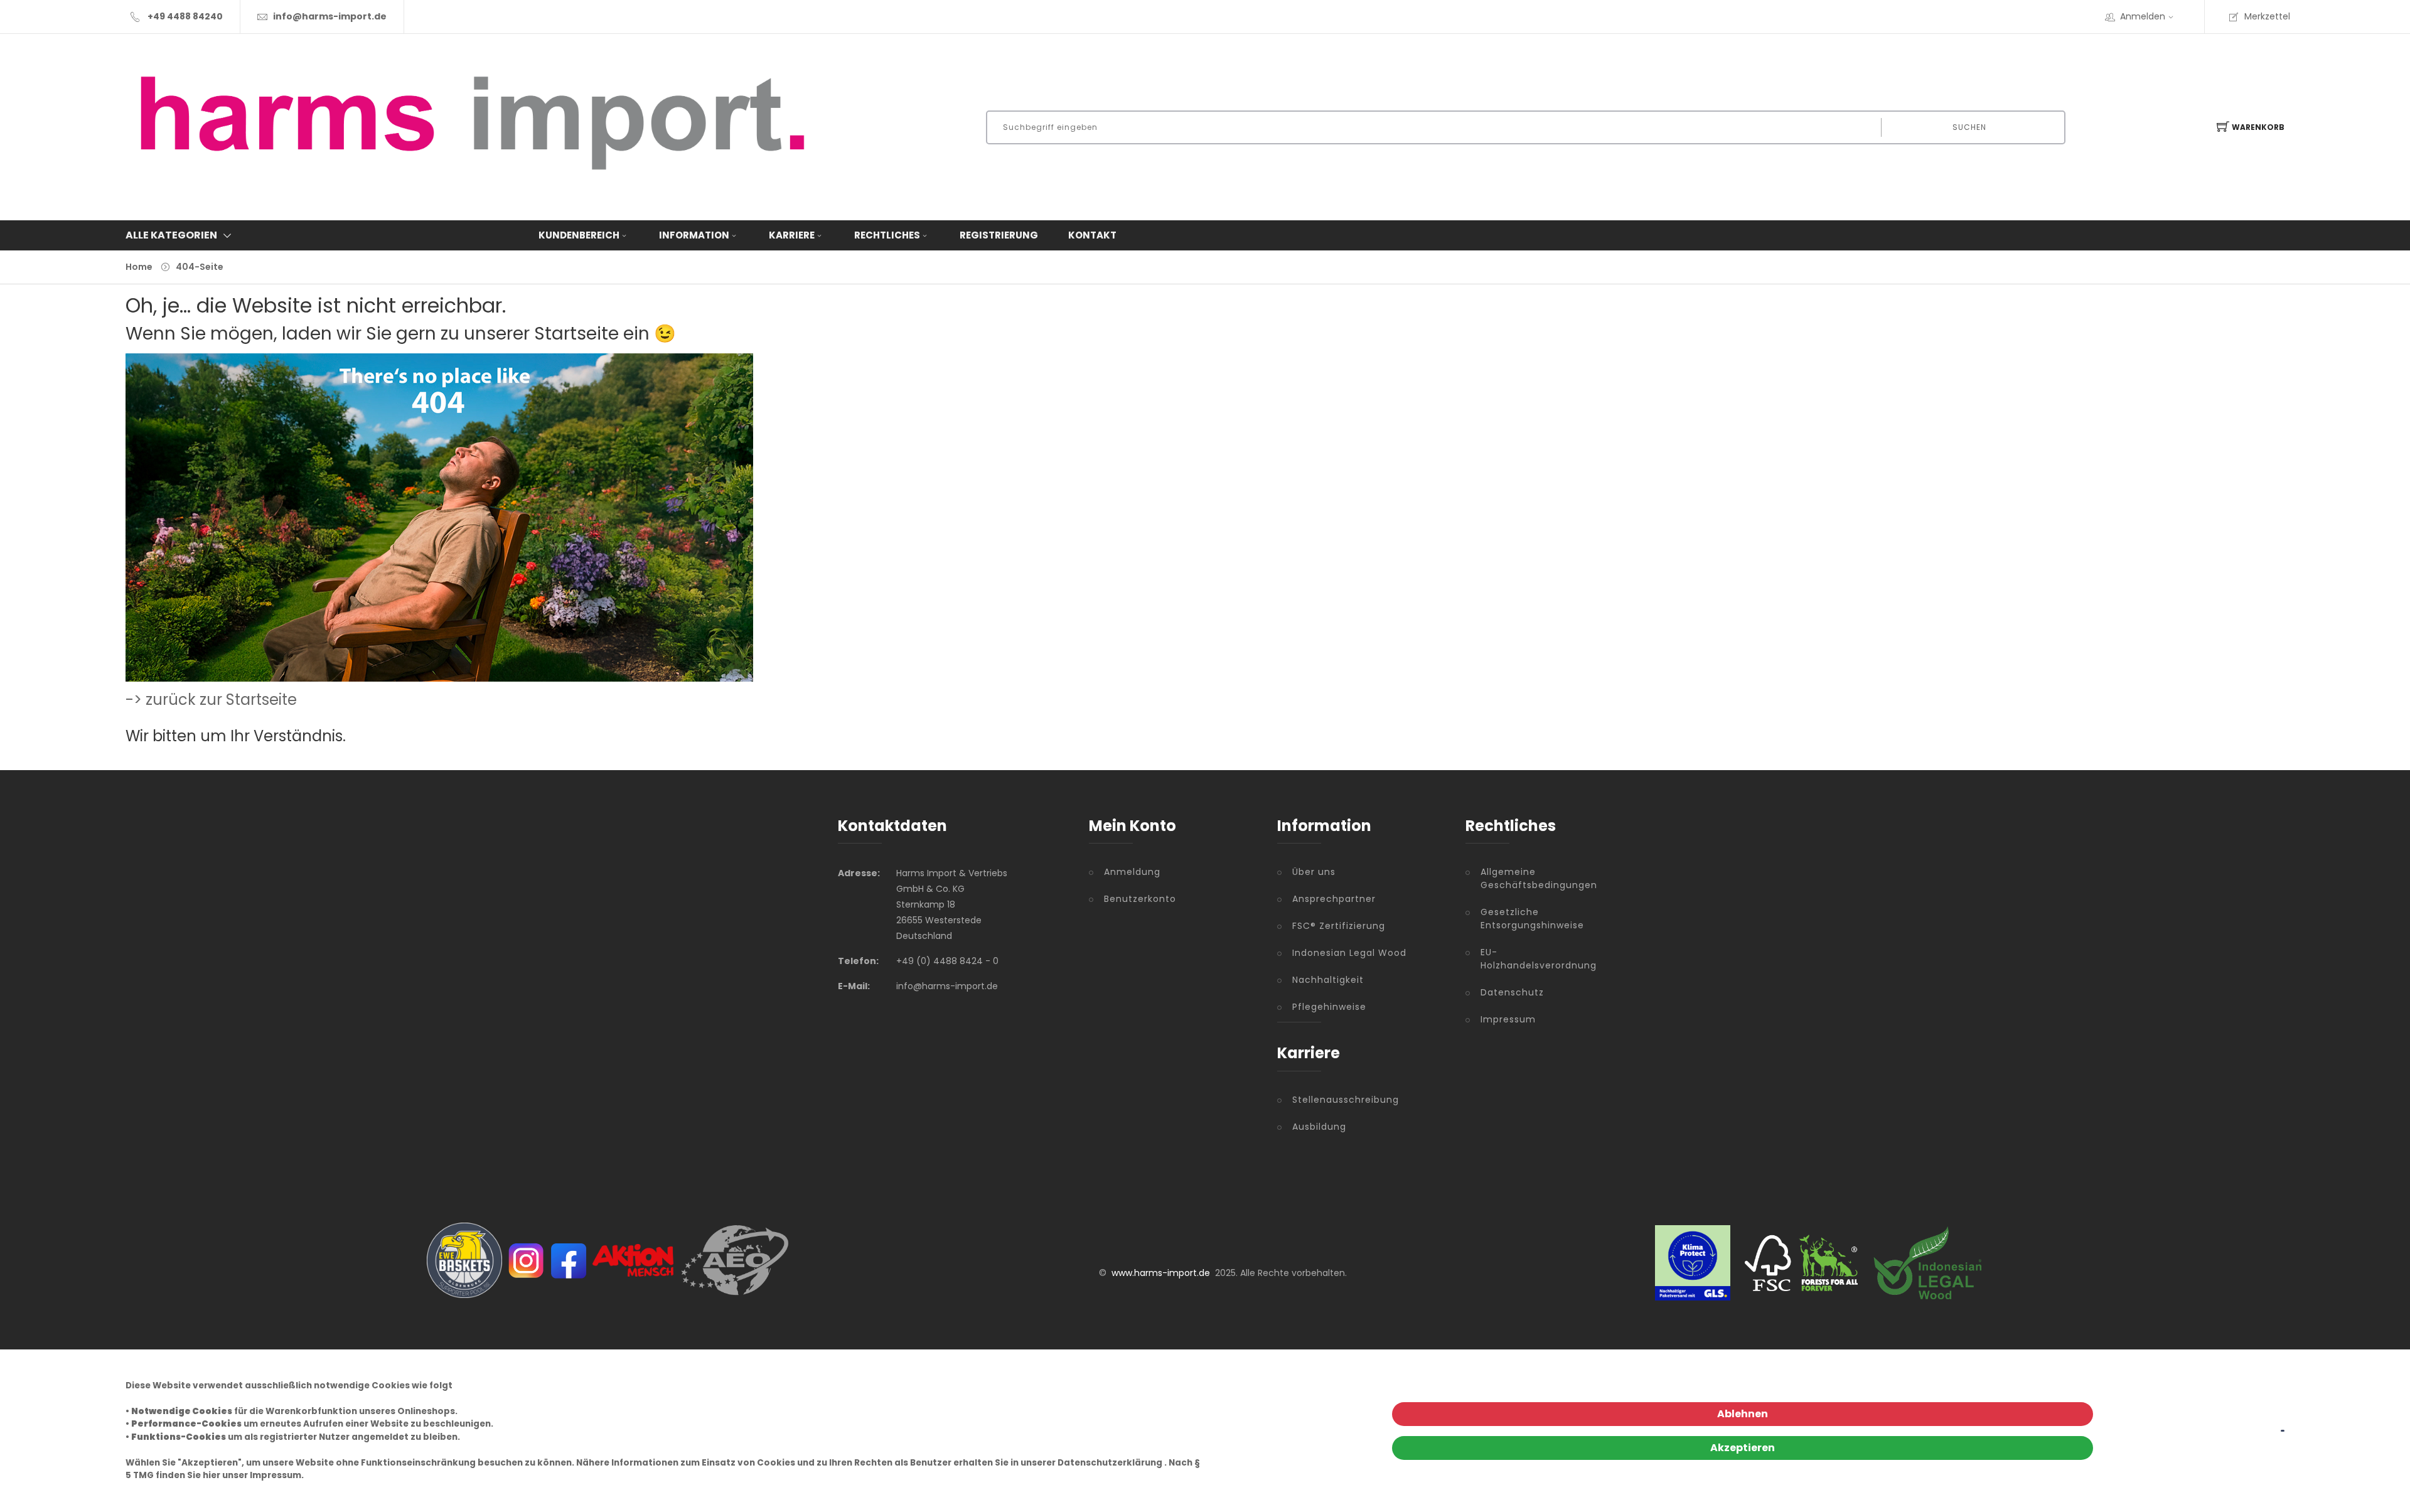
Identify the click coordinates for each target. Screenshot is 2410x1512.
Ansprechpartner (1334, 899)
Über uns (1314, 872)
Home (139, 267)
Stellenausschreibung (1346, 1100)
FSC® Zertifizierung (1339, 926)
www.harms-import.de (1161, 1273)
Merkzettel (2267, 16)
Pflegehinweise (1329, 1007)
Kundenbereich (579, 235)
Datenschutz (1512, 992)
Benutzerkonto (1140, 899)
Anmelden (2143, 16)
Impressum (1508, 1019)
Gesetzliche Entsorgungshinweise (1526, 919)
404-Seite (200, 267)
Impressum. (277, 1475)
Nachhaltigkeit (1328, 980)
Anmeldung (1132, 872)
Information (694, 235)
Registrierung (999, 235)
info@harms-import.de (330, 16)
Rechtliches (887, 235)
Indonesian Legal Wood (1349, 953)
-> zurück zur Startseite (211, 700)
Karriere (792, 235)
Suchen (1969, 127)
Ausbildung (1319, 1127)
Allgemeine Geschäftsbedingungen (1526, 878)
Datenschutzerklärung (1110, 1463)
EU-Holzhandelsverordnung (1526, 959)
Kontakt (1092, 235)
